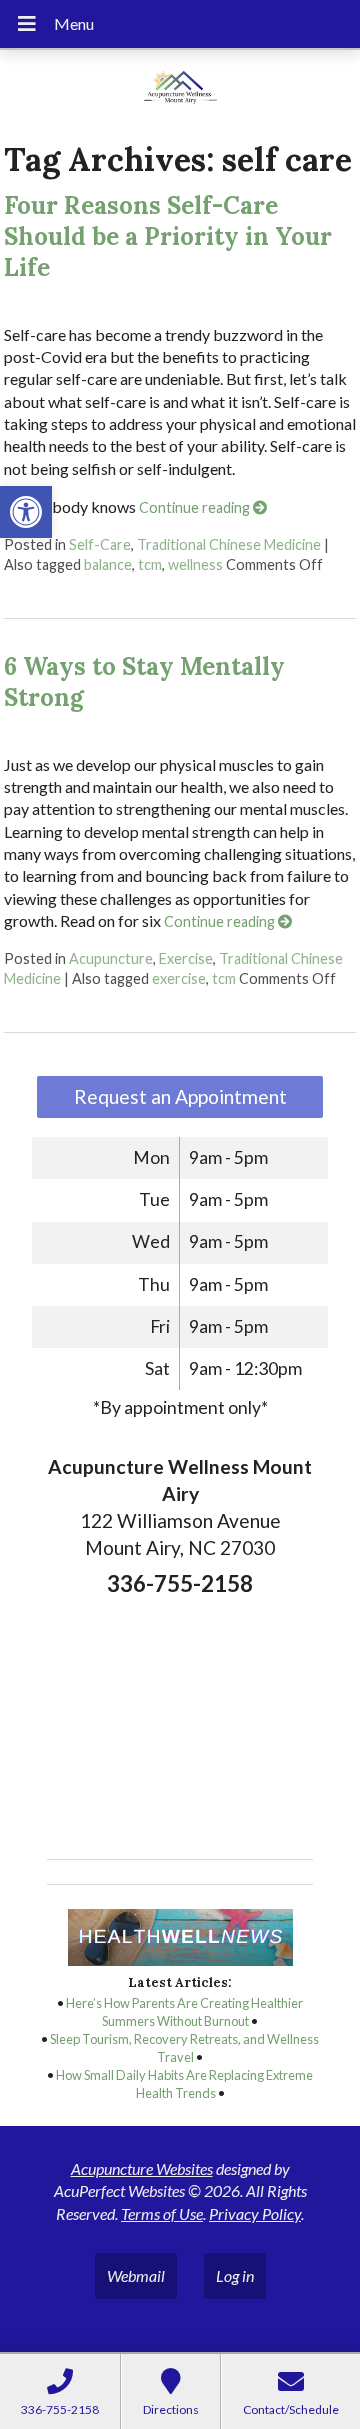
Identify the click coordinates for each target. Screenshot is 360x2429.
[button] (26, 512)
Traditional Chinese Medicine (229, 544)
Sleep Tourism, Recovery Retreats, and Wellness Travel (184, 2048)
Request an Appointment (180, 1096)
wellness (195, 564)
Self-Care (100, 544)
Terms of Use (162, 2213)
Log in (235, 2275)
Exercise (186, 958)
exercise (179, 978)
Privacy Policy (255, 2213)
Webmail (136, 2275)
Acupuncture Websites (142, 2168)
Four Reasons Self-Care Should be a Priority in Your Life (168, 236)
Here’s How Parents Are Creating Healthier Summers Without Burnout (184, 2012)
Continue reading (196, 507)
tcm (150, 564)
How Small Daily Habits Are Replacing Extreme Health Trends (184, 2084)
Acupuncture (111, 958)
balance (108, 564)
